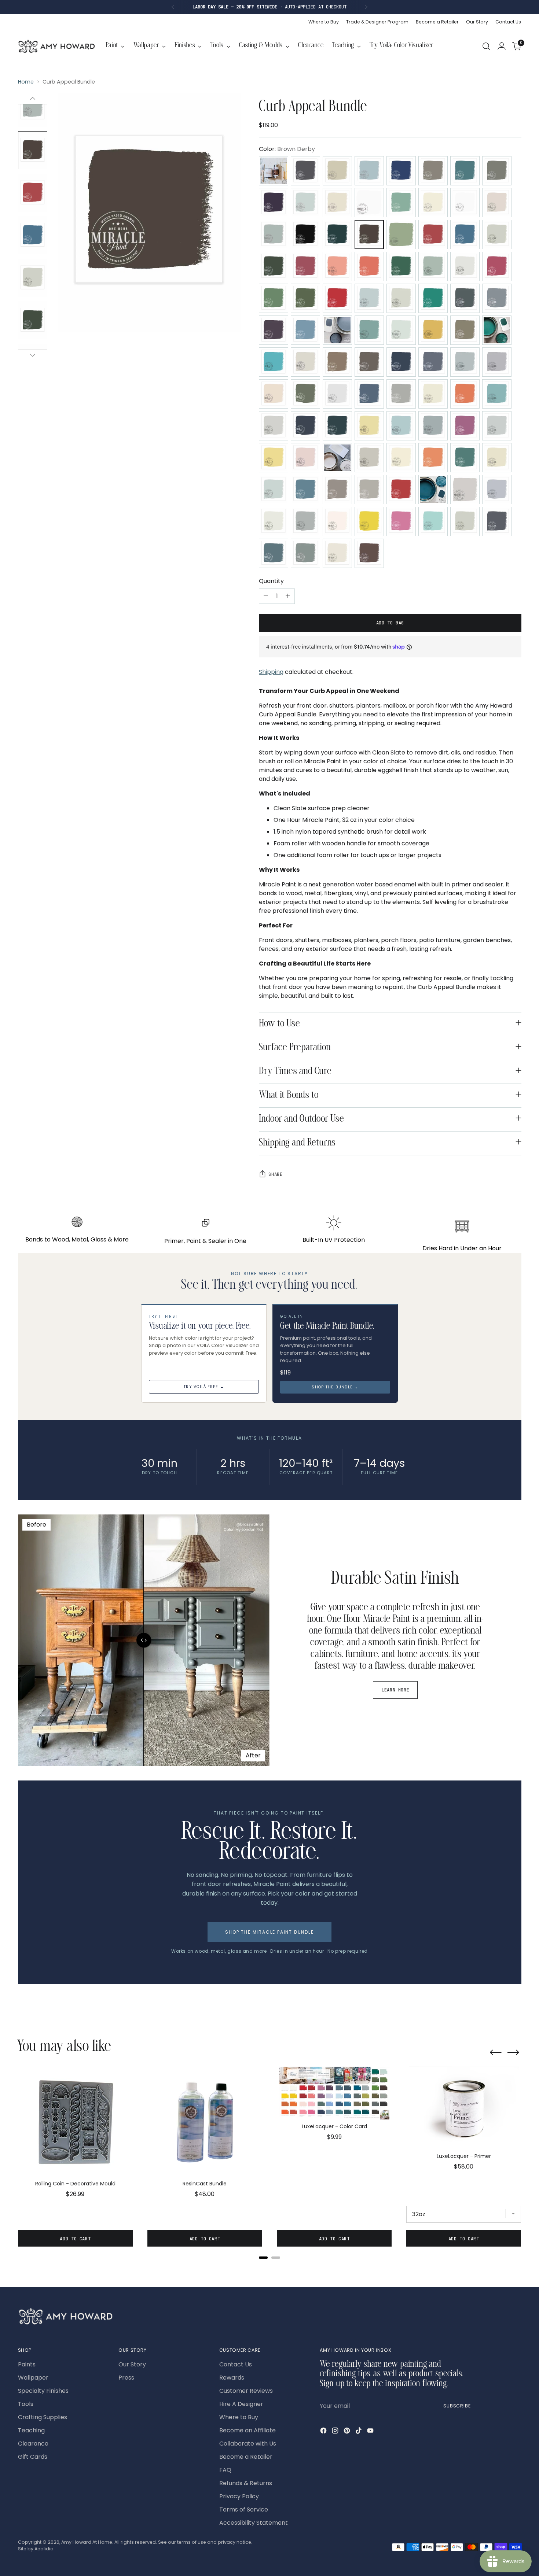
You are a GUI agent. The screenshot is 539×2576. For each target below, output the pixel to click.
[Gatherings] (401, 298)
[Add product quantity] (288, 596)
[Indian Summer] (274, 362)
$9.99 (334, 2137)
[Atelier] (497, 171)
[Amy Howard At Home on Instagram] (336, 2432)
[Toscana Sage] (465, 521)
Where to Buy (239, 2417)
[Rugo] (305, 490)
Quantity (271, 581)
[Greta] (337, 330)
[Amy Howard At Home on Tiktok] (359, 2432)
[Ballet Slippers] (337, 203)
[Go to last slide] (496, 2053)
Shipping (271, 672)
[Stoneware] (274, 521)
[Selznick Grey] (337, 490)
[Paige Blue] (497, 426)
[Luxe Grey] (337, 394)
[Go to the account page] (502, 46)
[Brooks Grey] (337, 235)
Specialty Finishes (43, 2391)
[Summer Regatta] (305, 521)
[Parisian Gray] (369, 458)
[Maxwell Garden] (497, 394)
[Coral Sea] (369, 266)
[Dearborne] (465, 266)
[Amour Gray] (433, 171)
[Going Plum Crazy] (274, 330)
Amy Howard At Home (87, 2542)
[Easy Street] (274, 298)
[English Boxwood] (305, 298)
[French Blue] (369, 298)
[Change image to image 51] (33, 278)
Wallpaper (33, 2378)
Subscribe (457, 2406)
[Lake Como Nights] (465, 362)
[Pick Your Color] (274, 171)
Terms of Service (244, 2509)
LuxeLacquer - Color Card (334, 2126)
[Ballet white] (369, 203)
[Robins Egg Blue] (274, 490)
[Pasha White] (401, 458)
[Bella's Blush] (497, 203)
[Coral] (337, 266)
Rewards (232, 2378)
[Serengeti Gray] (369, 490)
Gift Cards (33, 2457)
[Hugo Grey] (465, 330)
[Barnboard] (433, 203)
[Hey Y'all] (401, 330)
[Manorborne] (433, 394)
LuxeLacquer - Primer (464, 2156)
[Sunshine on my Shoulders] (369, 521)
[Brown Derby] (369, 235)
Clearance (33, 2444)
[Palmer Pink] (305, 458)
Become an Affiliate (247, 2430)
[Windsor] (369, 553)
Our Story (132, 2364)
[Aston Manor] (465, 171)
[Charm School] (433, 235)
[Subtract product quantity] (266, 596)
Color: (287, 149)
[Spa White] (465, 490)
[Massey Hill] (465, 394)
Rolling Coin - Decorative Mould (75, 2184)
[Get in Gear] (433, 298)
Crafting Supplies (43, 2417)
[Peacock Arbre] (465, 458)
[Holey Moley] (433, 330)
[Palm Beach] (274, 458)
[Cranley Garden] (401, 266)
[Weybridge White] (337, 553)
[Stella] (497, 490)
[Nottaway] (401, 426)
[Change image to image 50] (33, 235)
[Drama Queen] (497, 266)
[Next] (366, 7)
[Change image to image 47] (33, 108)
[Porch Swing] (497, 458)
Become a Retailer (246, 2457)
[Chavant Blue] (465, 235)
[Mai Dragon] (369, 394)
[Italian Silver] (305, 362)
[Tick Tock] (433, 521)
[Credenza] (433, 266)
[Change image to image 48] (33, 150)
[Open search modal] (486, 46)
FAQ (225, 2470)
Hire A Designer (241, 2404)
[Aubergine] (274, 203)
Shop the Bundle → (335, 1387)
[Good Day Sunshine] (305, 330)
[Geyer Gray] (465, 298)
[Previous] (173, 7)
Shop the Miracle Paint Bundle (269, 1932)
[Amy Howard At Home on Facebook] (324, 2432)
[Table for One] (401, 521)
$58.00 (464, 2167)
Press (126, 2378)
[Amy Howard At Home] (56, 46)
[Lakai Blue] (433, 362)
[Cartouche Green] (401, 235)
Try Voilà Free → (204, 1387)
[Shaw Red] (401, 490)
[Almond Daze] (337, 171)
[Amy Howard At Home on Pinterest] (348, 2432)
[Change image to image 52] (33, 320)
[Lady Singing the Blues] (401, 362)
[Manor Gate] (401, 394)
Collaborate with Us (248, 2444)
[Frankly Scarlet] (337, 298)
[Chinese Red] (305, 266)
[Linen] (274, 394)
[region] (269, 2160)
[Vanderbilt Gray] (497, 521)
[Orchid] (465, 426)
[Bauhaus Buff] (465, 203)
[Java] (337, 362)
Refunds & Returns (246, 2483)
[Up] (33, 99)
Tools (26, 2404)
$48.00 (205, 2194)
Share (275, 1174)
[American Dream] (401, 171)
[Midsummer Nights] (337, 426)
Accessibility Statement (254, 2523)
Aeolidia (44, 2549)
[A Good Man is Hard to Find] (305, 171)
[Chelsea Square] (497, 235)
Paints (27, 2364)
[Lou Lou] (305, 394)
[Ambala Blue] (369, 171)
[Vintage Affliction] (274, 553)
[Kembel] (369, 362)
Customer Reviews (246, 2391)
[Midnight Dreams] (305, 426)
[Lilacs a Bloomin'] (497, 362)
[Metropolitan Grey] (274, 426)
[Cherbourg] (274, 266)
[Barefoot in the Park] (401, 203)
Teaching (31, 2430)
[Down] (33, 355)
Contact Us (236, 2364)
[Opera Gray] (433, 426)
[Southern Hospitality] (433, 490)
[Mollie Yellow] (369, 426)
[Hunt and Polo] (497, 330)
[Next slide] (513, 2053)
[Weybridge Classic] (305, 553)
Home (26, 82)
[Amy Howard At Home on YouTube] (371, 2432)
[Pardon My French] (337, 458)
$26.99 (75, 2194)
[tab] (263, 2258)
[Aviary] (305, 203)
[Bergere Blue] (274, 235)
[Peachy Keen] (433, 458)
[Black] (305, 235)
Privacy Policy (239, 2496)
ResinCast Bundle (205, 2184)
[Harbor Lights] (369, 330)
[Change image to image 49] (33, 193)
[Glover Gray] (497, 298)
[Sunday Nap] (337, 521)
